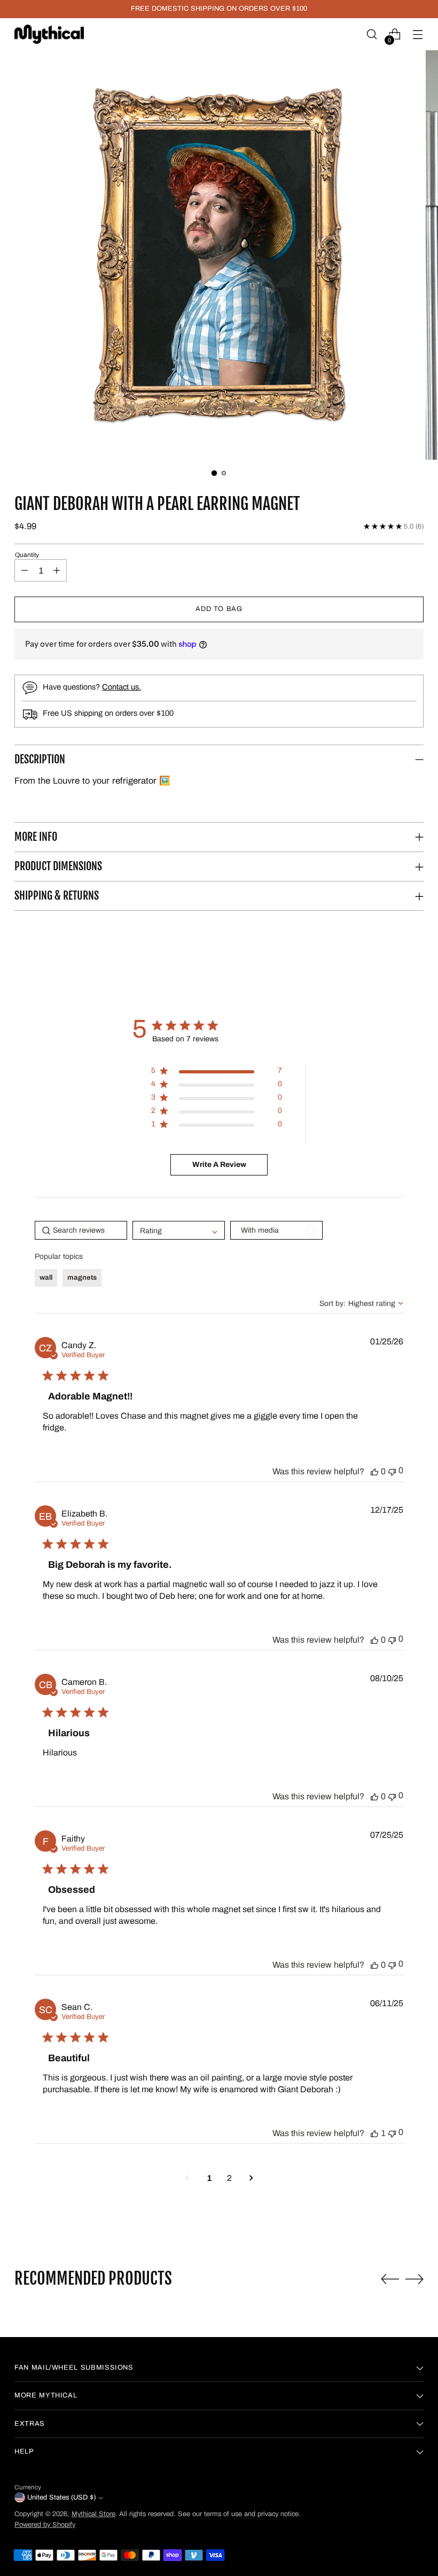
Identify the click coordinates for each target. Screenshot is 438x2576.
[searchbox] (81, 1230)
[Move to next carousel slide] (414, 2279)
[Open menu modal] (418, 34)
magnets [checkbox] (82, 1278)
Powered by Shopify (45, 2525)
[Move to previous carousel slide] (390, 2279)
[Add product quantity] (57, 570)
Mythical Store (93, 2514)
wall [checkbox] (46, 1278)
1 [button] (209, 2178)
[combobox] (361, 1304)
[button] (219, 255)
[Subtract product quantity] (25, 570)
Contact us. (122, 687)
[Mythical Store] (49, 34)
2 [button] (229, 2178)
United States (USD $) (61, 2497)
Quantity (27, 555)
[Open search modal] (372, 34)
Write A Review (219, 1165)
